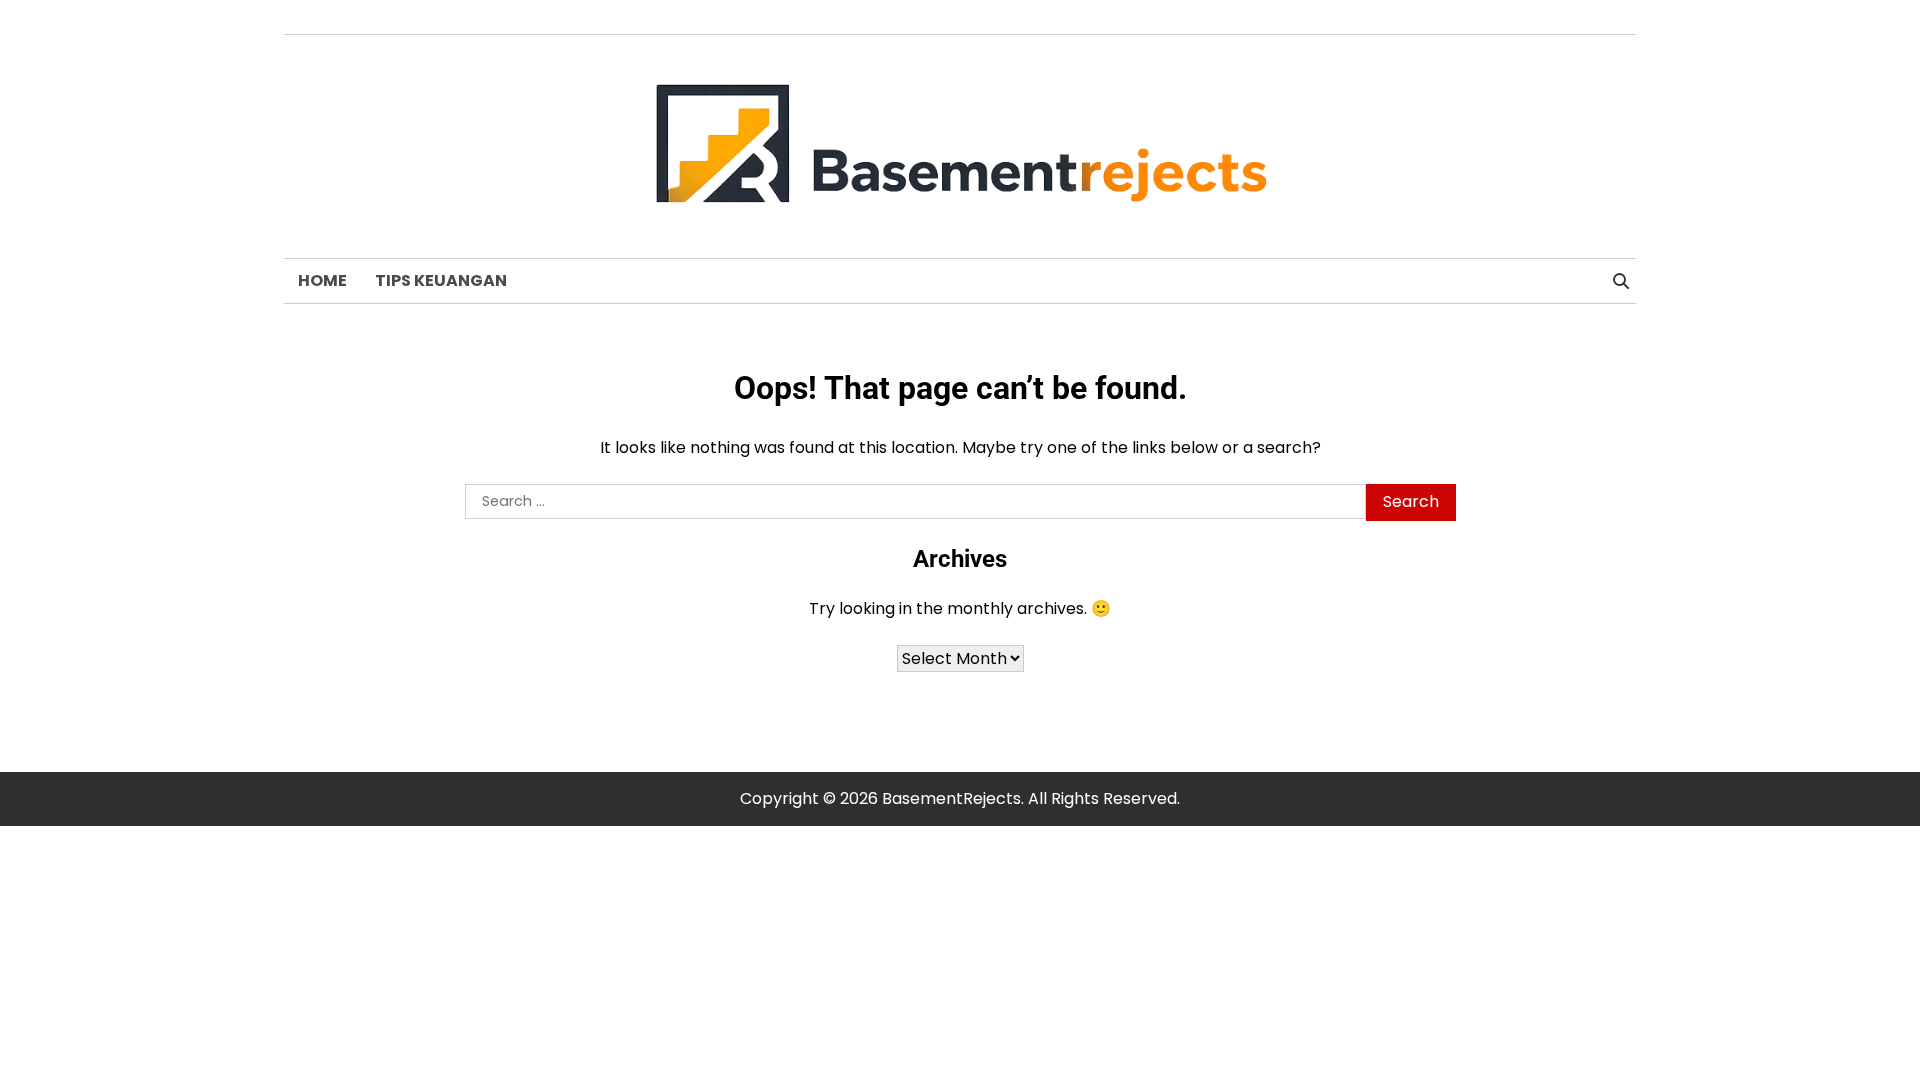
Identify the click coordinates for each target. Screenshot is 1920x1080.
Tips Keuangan (441, 280)
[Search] (1621, 281)
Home (322, 280)
